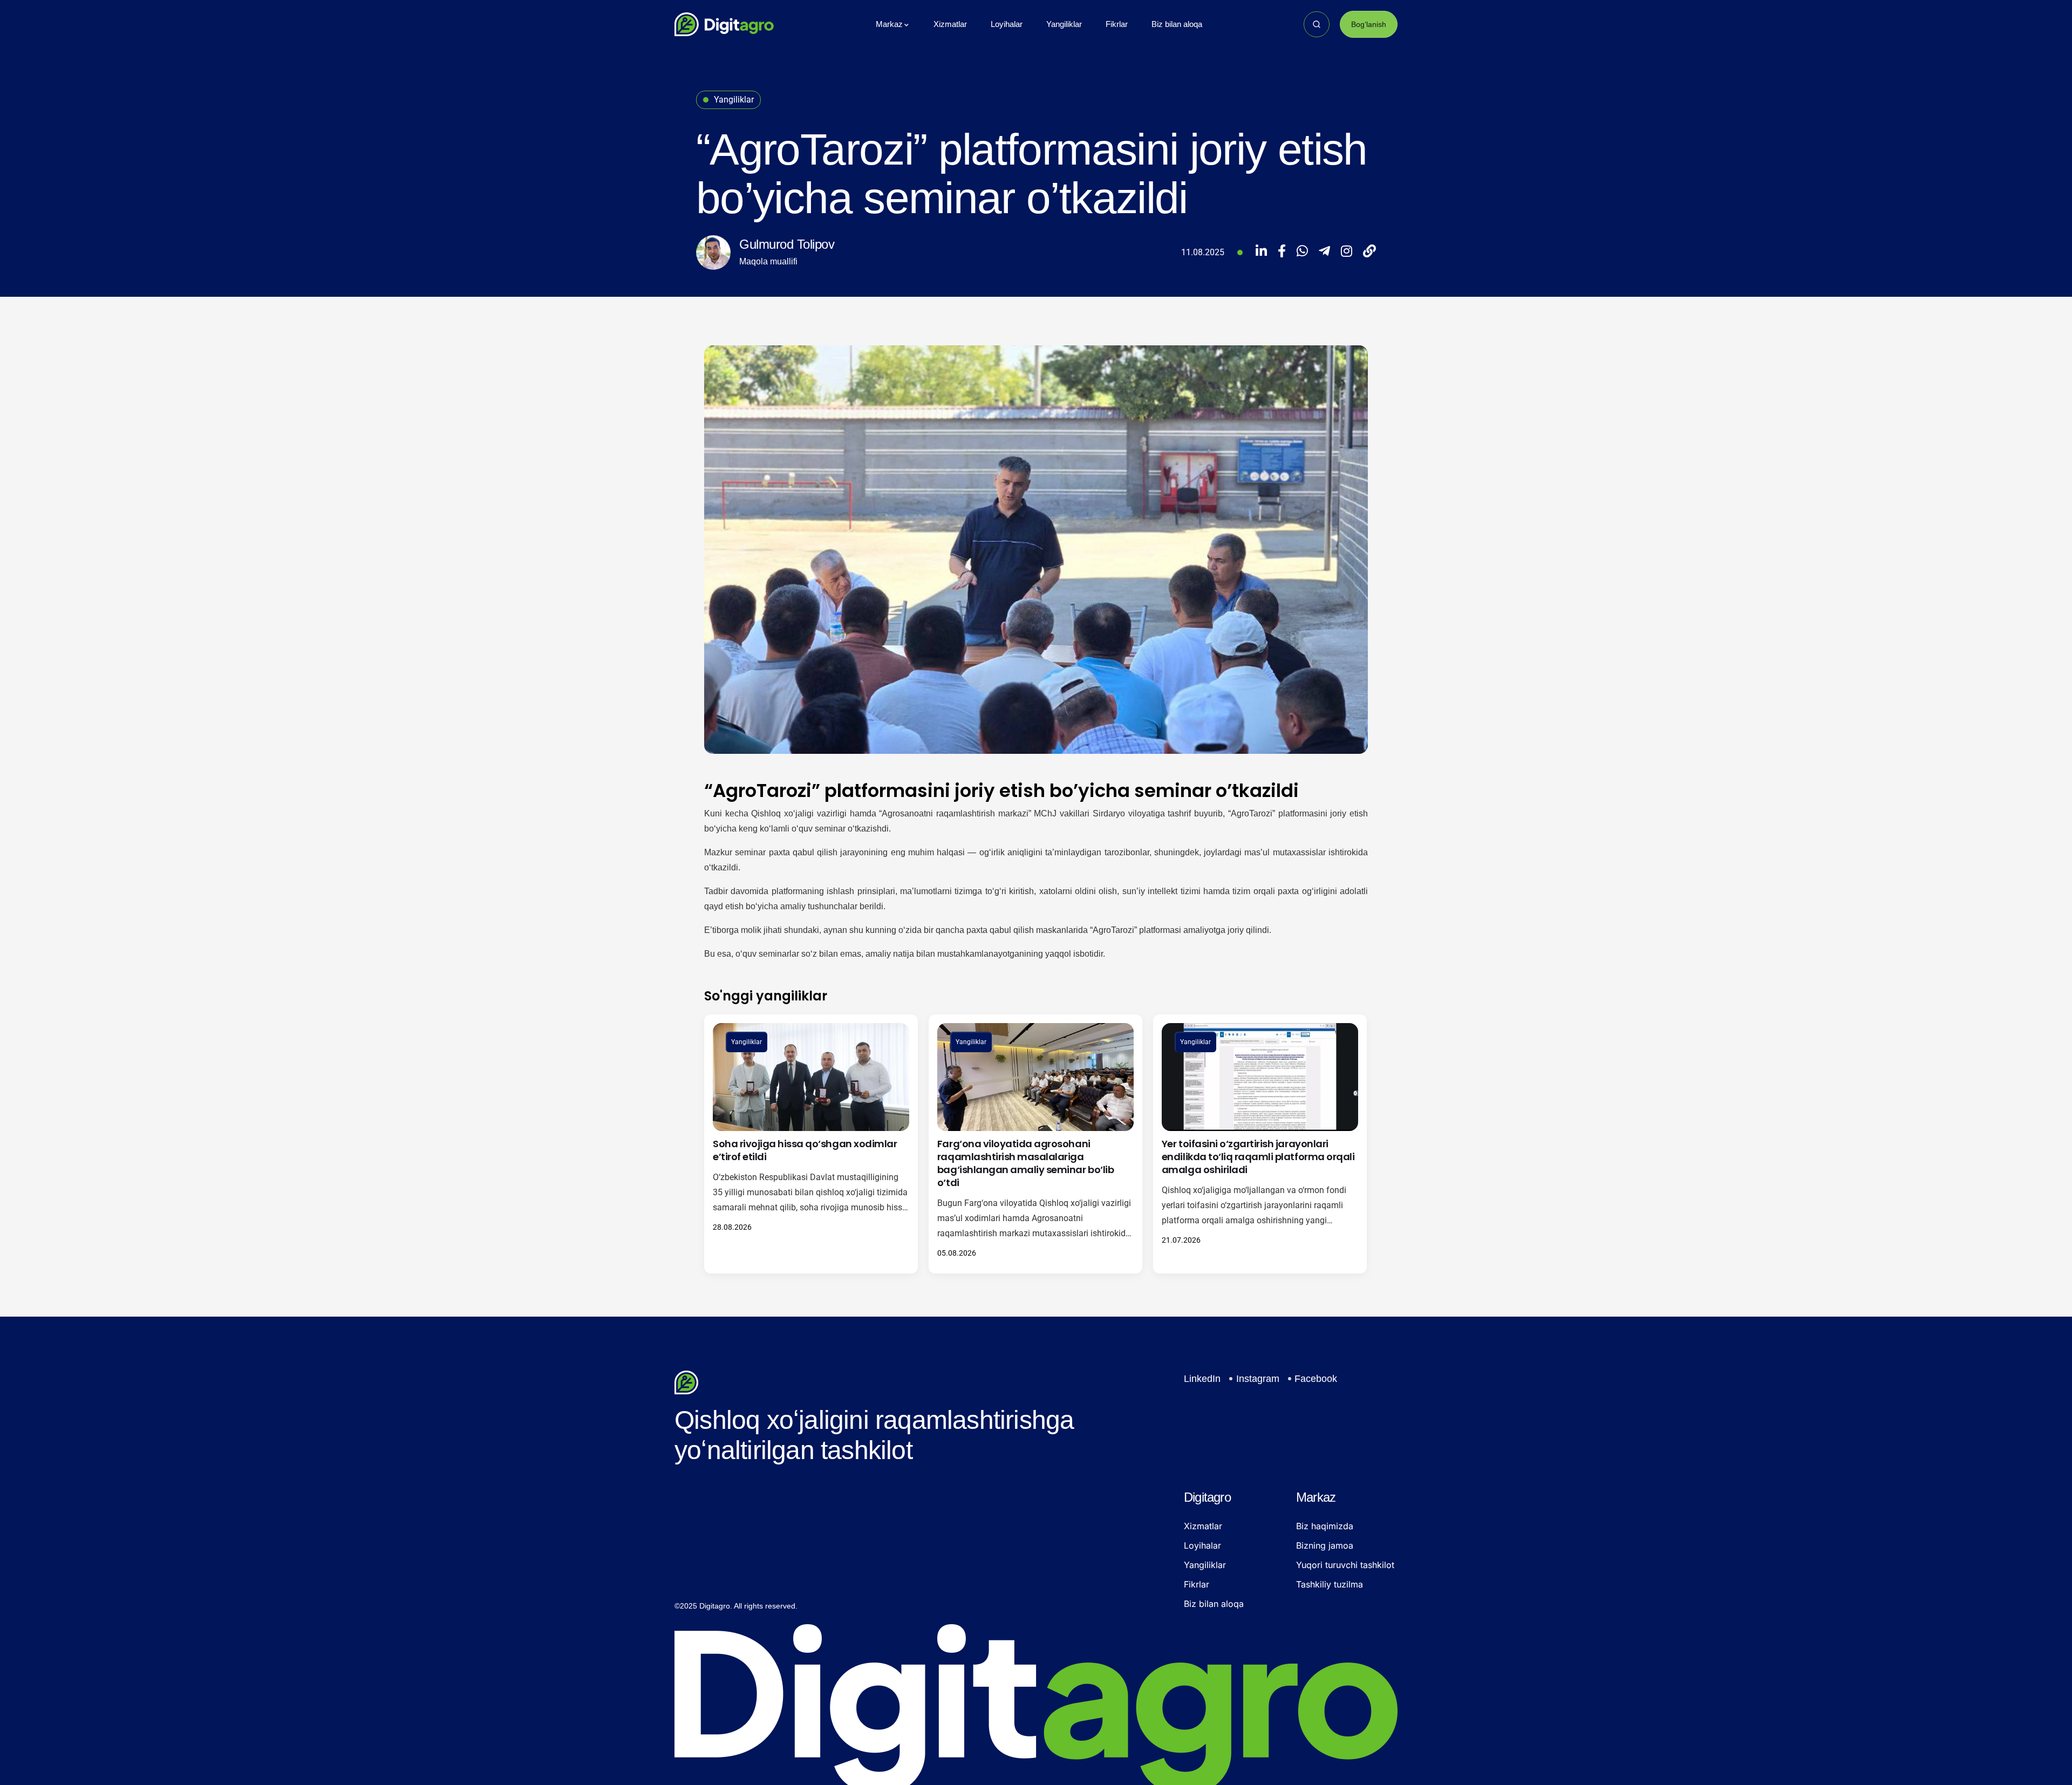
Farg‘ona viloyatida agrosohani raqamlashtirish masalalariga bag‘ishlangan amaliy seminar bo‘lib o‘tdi (1025, 1163)
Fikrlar (1197, 1584)
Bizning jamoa (1325, 1545)
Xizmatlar (1203, 1526)
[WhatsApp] (1302, 253)
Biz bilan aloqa (1214, 1604)
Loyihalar (1202, 1545)
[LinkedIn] (1261, 253)
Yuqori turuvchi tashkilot (1345, 1565)
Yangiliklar (747, 1042)
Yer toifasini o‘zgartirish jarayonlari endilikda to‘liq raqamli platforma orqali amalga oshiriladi (1258, 1157)
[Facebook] (1282, 253)
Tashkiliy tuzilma (1330, 1584)
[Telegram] (1324, 253)
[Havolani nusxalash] (1369, 253)
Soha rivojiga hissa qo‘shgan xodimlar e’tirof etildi (805, 1150)
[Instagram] (1347, 253)
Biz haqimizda (1325, 1526)
